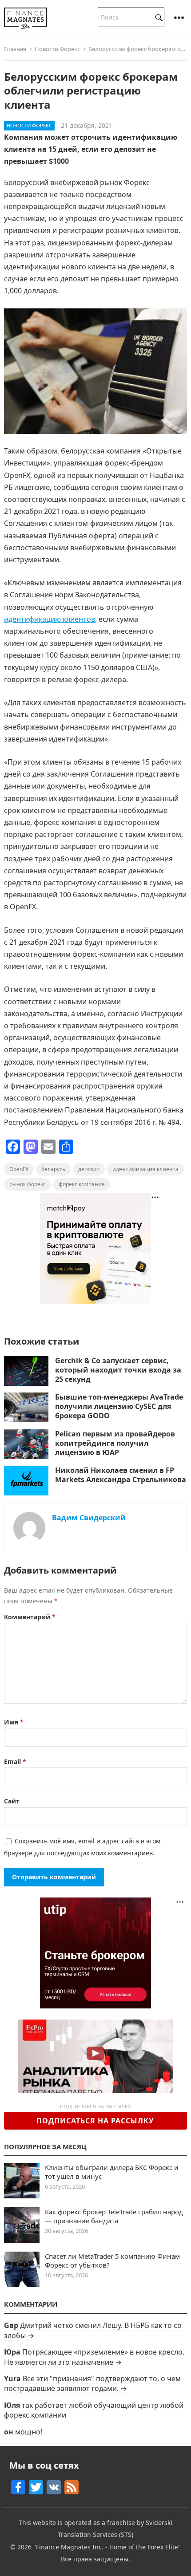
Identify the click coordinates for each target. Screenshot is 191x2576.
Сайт (12, 1801)
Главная (15, 49)
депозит (89, 1169)
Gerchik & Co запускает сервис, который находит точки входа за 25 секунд (118, 1370)
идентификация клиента (145, 1169)
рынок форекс (28, 1184)
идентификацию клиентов (50, 619)
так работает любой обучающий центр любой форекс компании (94, 2410)
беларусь (53, 1169)
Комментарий (30, 1617)
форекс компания (82, 1184)
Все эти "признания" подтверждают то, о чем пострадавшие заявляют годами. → (92, 2383)
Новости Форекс (57, 49)
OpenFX (19, 1169)
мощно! (29, 2432)
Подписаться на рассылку (95, 2121)
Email (15, 1761)
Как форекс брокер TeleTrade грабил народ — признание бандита (114, 2216)
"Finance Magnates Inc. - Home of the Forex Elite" (107, 2547)
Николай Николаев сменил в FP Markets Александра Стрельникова (121, 1475)
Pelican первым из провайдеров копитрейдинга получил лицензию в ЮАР (115, 1443)
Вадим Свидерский (89, 1518)
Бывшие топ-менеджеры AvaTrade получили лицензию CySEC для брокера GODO (119, 1406)
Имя (14, 1722)
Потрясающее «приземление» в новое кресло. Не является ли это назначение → (94, 2357)
